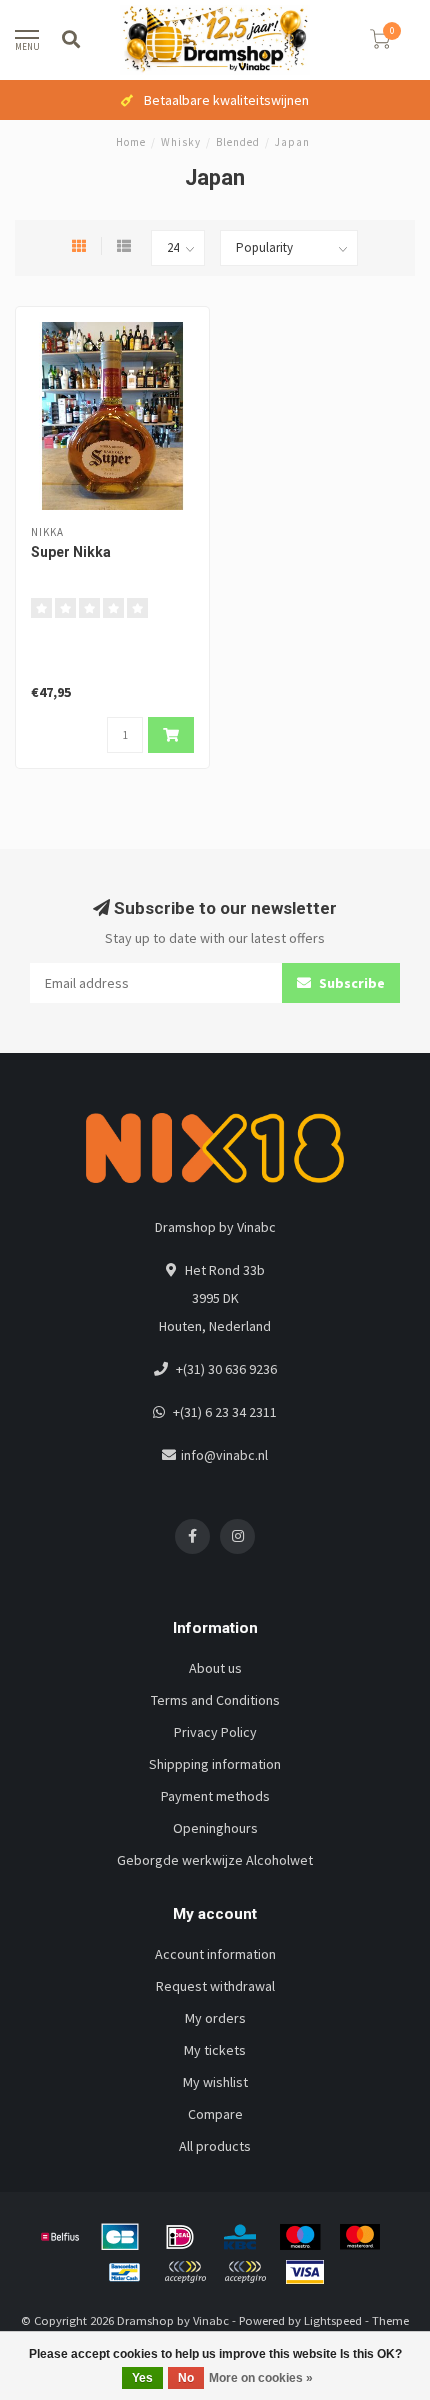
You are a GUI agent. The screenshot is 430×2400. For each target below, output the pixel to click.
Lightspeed (333, 2320)
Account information (215, 1954)
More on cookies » (261, 2378)
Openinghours (215, 1828)
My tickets (215, 2050)
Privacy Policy (215, 1732)
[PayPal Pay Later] (245, 2272)
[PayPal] (185, 2272)
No (186, 2378)
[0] (380, 42)
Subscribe (350, 983)
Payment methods (215, 1796)
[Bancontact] (125, 2272)
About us (215, 1668)
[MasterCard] (360, 2237)
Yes (142, 2378)
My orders (215, 2018)
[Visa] (305, 2272)
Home (131, 142)
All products (215, 2146)
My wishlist (215, 2082)
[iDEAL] (180, 2237)
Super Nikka (71, 552)
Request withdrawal (215, 1986)
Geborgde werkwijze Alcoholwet (215, 1860)
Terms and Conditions (215, 1700)
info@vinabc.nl (224, 1455)
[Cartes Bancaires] (120, 2237)
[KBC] (240, 2237)
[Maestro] (300, 2237)
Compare (215, 2114)
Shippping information (215, 1764)
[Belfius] (60, 2237)
